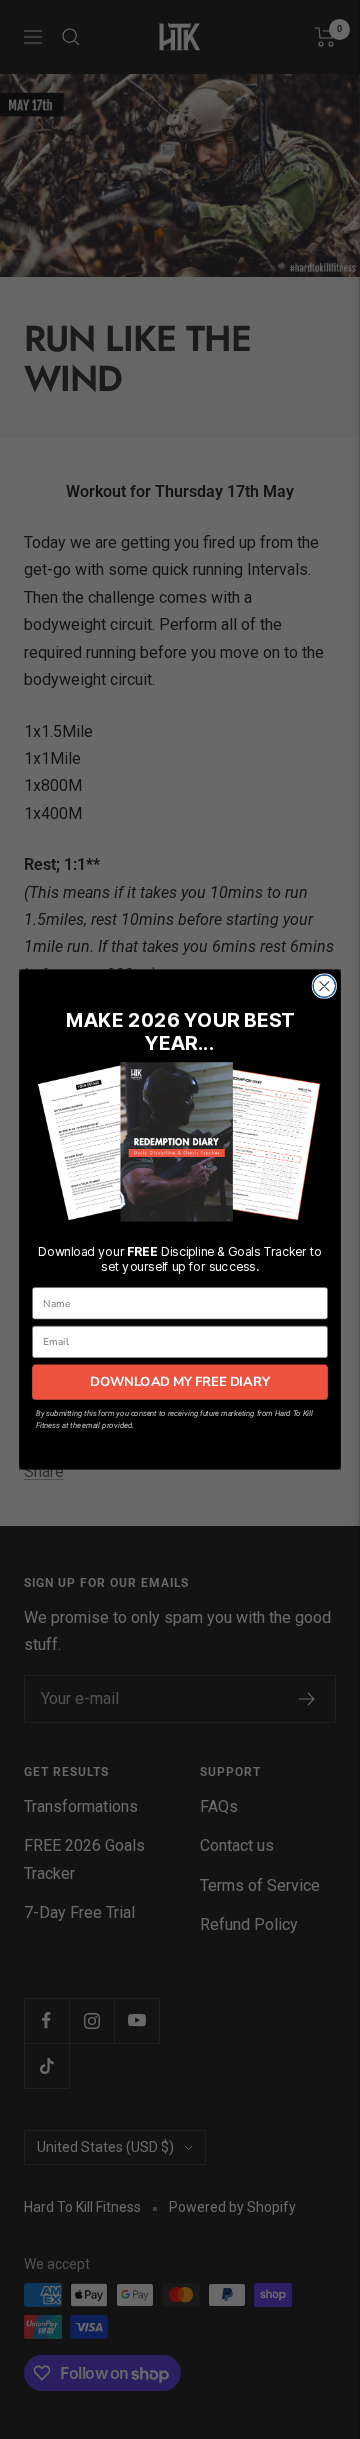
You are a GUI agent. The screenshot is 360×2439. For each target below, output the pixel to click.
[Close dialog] (324, 986)
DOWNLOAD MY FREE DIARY (179, 1381)
